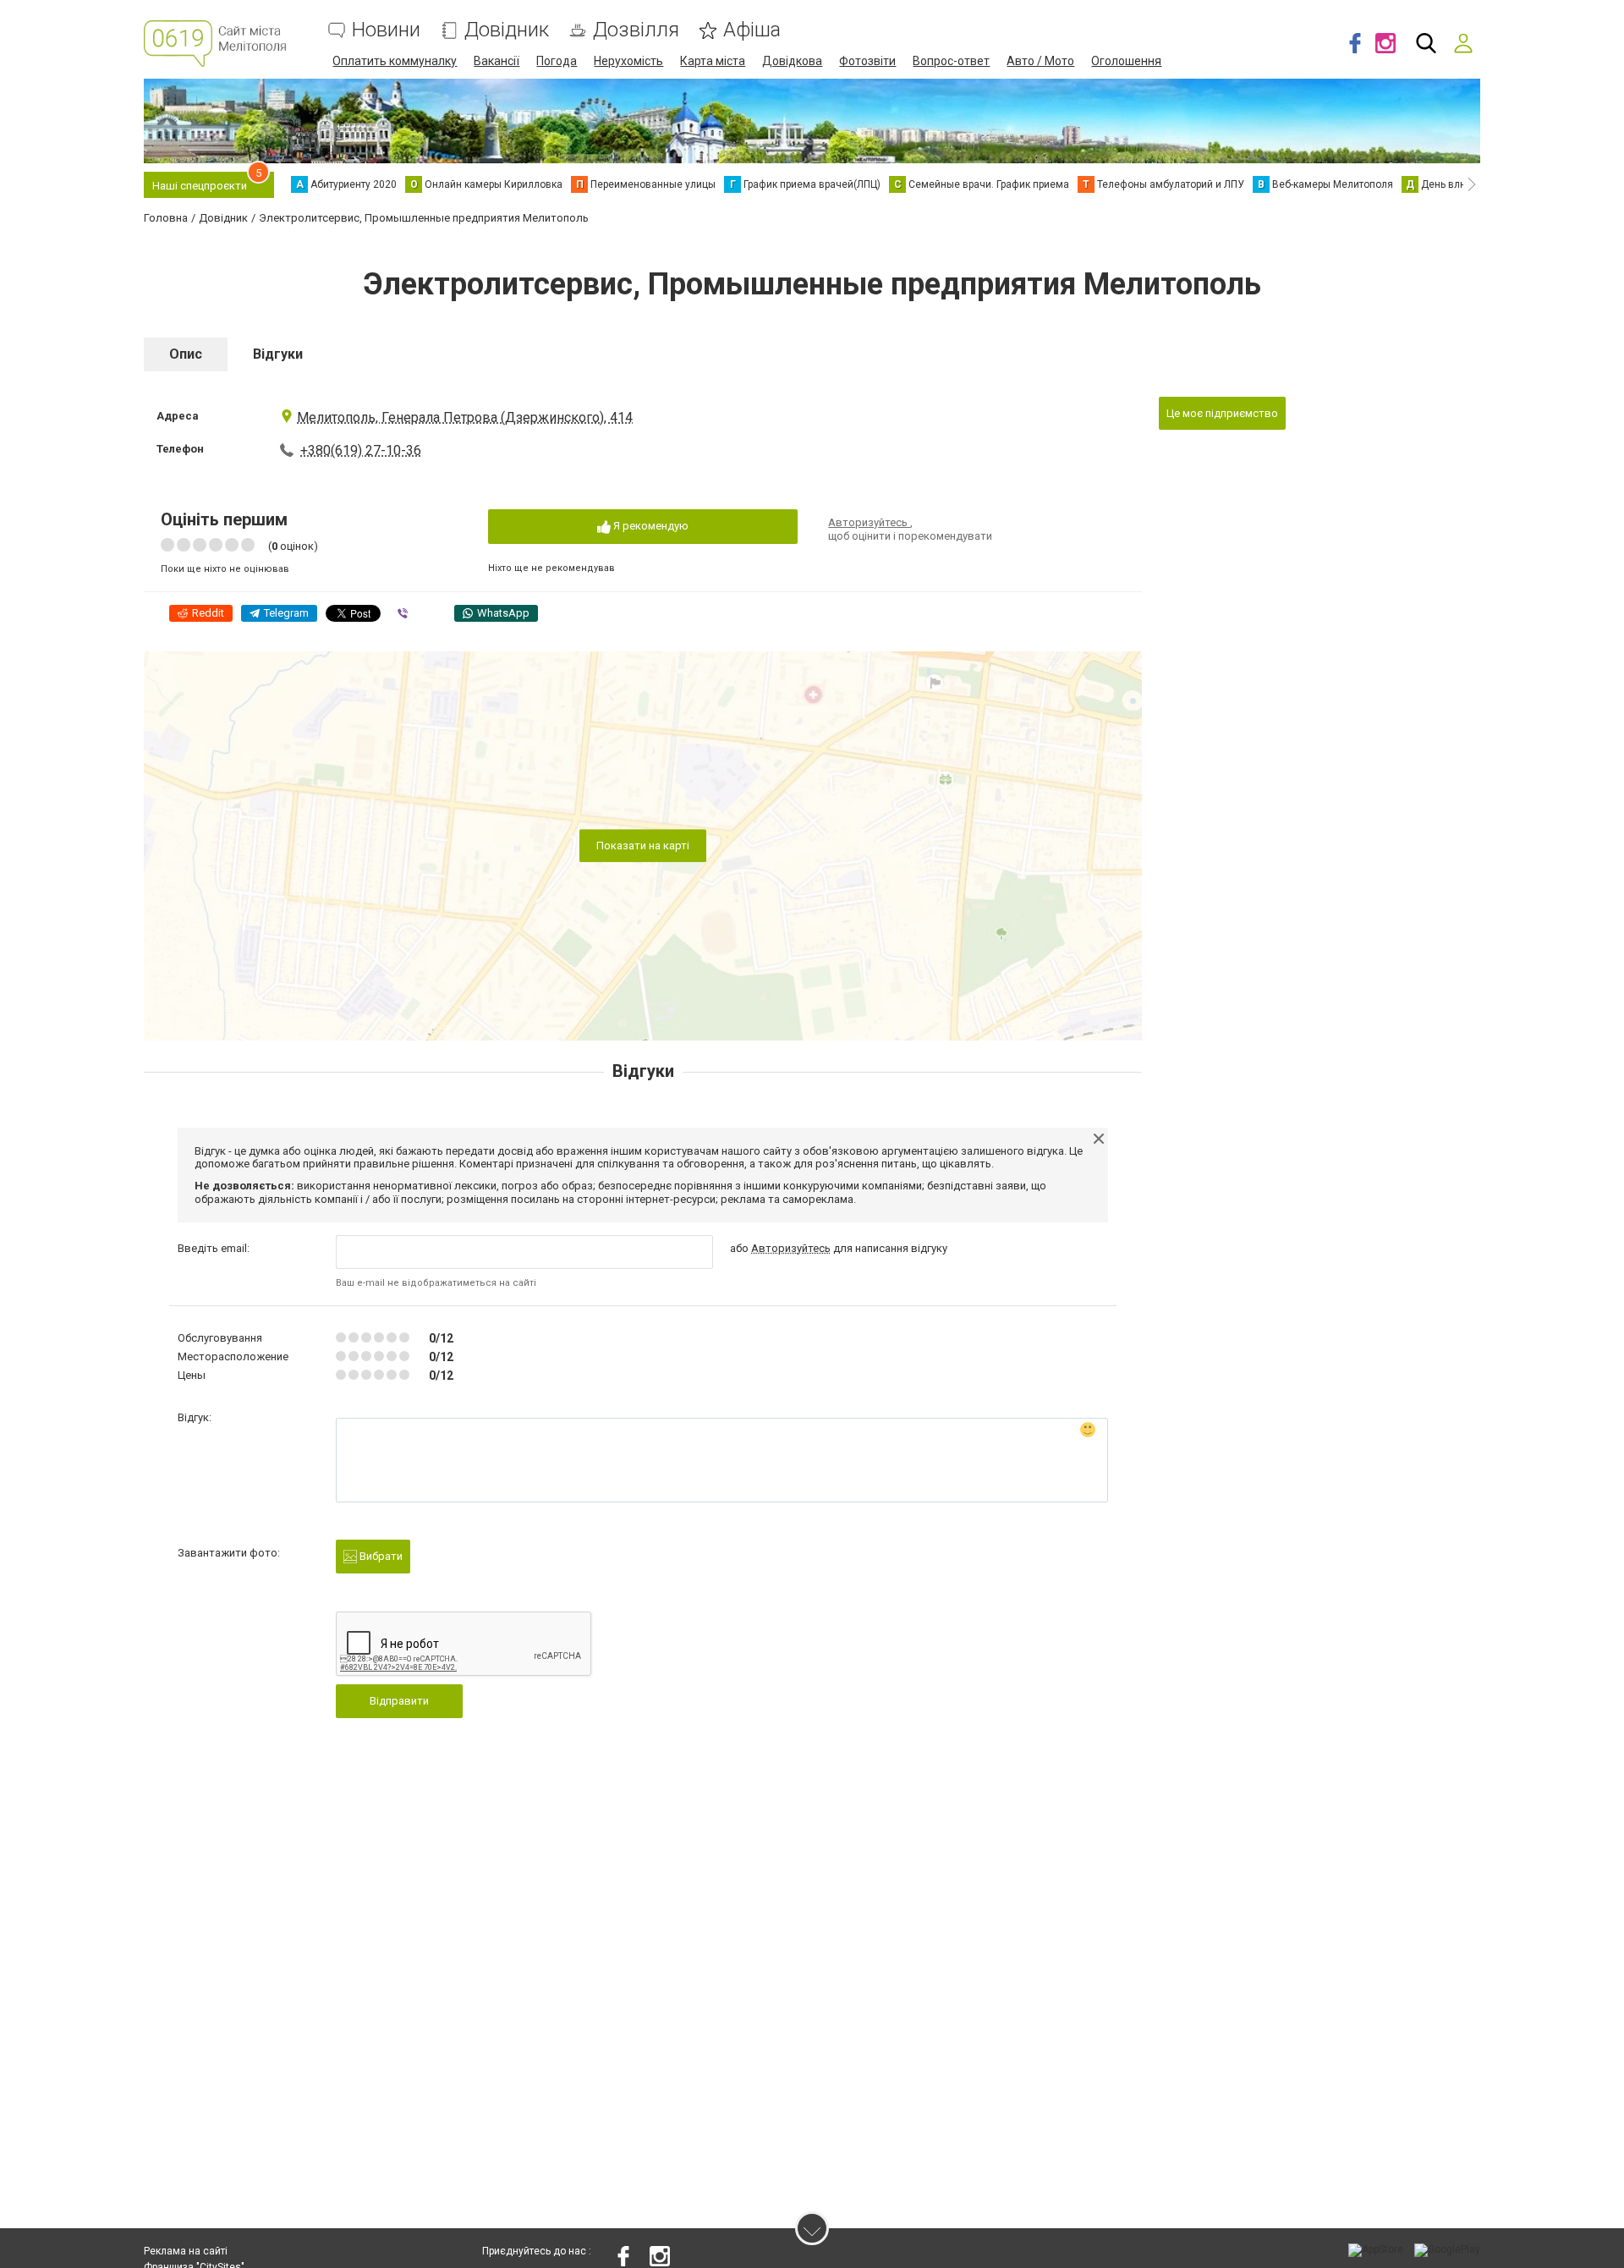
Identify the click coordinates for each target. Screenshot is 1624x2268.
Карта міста (713, 61)
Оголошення (1126, 61)
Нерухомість (628, 61)
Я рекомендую (650, 526)
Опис (186, 354)
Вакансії (497, 61)
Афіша (752, 30)
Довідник (507, 30)
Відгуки (278, 354)
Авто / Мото (1040, 61)
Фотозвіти (867, 61)
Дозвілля (636, 30)
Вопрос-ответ (951, 61)
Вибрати (380, 1556)
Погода (557, 61)
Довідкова (792, 61)
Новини (386, 30)
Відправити (399, 1701)
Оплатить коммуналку (395, 61)
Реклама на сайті (186, 2251)
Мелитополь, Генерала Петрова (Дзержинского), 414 (465, 417)
